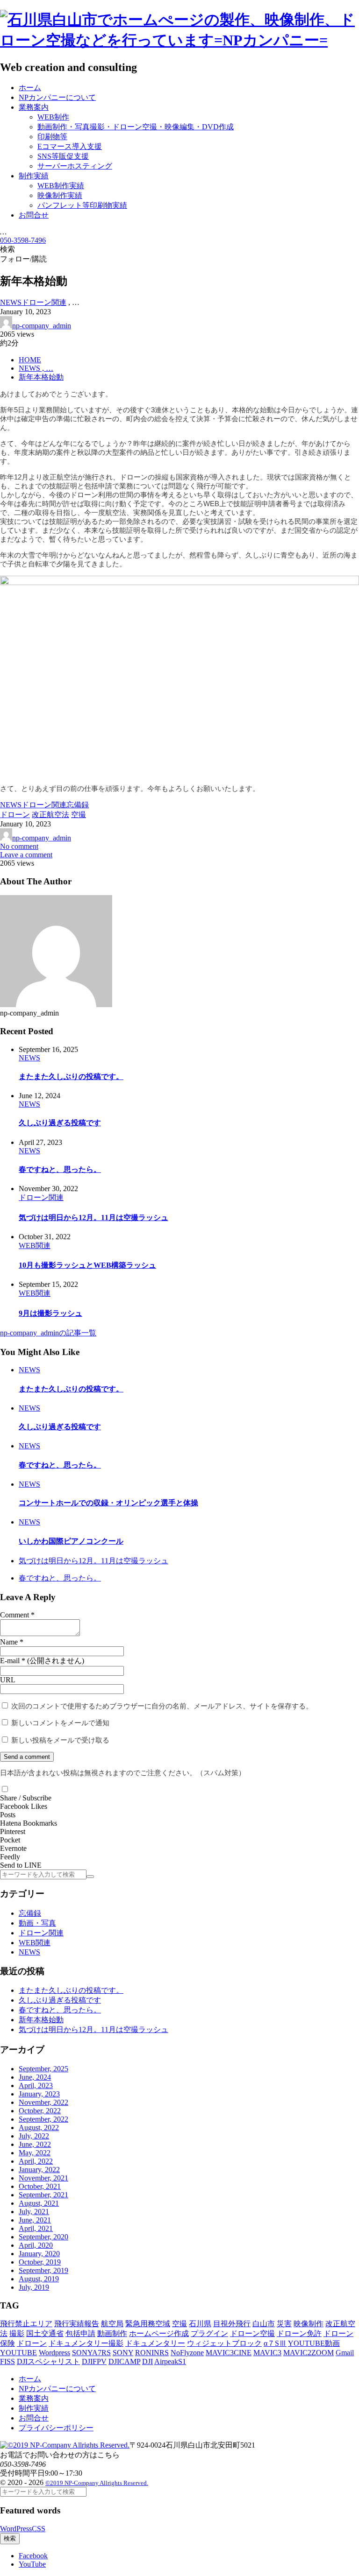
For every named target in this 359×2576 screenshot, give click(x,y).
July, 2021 (34, 2212)
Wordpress (54, 2353)
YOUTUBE (18, 2353)
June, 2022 (35, 2144)
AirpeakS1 (170, 2361)
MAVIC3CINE (229, 2353)
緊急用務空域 (148, 2324)
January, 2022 (39, 2170)
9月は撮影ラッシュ (50, 1313)
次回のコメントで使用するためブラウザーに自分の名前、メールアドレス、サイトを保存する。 (162, 1706)
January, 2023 (39, 2094)
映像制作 (309, 2324)
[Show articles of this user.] (56, 1005)
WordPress (16, 2529)
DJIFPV (94, 2361)
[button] (5, 1789)
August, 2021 (39, 2203)
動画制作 (112, 2333)
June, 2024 (35, 2077)
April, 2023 (36, 2086)
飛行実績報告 (77, 2324)
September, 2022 (43, 2119)
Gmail (345, 2353)
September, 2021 (43, 2195)
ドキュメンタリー (155, 2343)
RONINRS (152, 2353)
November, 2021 (43, 2178)
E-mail (10, 1661)
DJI (147, 2361)
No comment (19, 846)
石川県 (200, 2324)
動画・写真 (37, 1923)
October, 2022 (40, 2111)
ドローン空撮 (252, 2333)
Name (9, 1642)
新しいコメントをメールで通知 (60, 1723)
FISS (7, 2361)
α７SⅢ (275, 2343)
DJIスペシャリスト (48, 2361)
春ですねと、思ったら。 (60, 1169)
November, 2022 (43, 2102)
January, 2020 (39, 2254)
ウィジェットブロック (224, 2343)
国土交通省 (45, 2333)
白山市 (264, 2324)
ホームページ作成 (159, 2333)
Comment (14, 1615)
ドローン (32, 2343)
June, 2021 (35, 2220)
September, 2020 (43, 2237)
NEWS (29, 1952)
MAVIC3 (267, 2353)
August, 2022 (39, 2128)
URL (8, 1680)
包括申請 (80, 2333)
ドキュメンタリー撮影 (86, 2343)
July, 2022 (34, 2136)
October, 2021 (40, 2186)
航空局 (112, 2324)
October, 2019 (40, 2262)
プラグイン (209, 2333)
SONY (123, 2353)
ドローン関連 (41, 1933)
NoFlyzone (187, 2353)
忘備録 (30, 1913)
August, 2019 (39, 2279)
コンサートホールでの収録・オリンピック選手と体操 (108, 1503)
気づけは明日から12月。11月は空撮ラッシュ (93, 1217)
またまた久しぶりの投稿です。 (71, 1076)
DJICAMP (124, 2361)
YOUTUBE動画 (314, 2343)
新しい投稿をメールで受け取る (60, 1740)
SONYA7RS (91, 2353)
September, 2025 (43, 2069)
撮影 (17, 2333)
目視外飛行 (232, 2324)
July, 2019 (34, 2287)
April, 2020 (36, 2245)
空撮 (179, 2324)
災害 (284, 2324)
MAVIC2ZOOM (309, 2353)
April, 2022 (36, 2161)
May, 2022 (35, 2153)
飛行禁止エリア (26, 2324)
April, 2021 (36, 2228)
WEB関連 (35, 1943)
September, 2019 (43, 2270)
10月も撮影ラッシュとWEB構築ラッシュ (87, 1265)
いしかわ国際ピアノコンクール (71, 1541)
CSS (39, 2529)
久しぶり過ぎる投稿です (60, 1123)
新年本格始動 (41, 2020)
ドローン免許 (299, 2333)
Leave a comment (26, 855)
